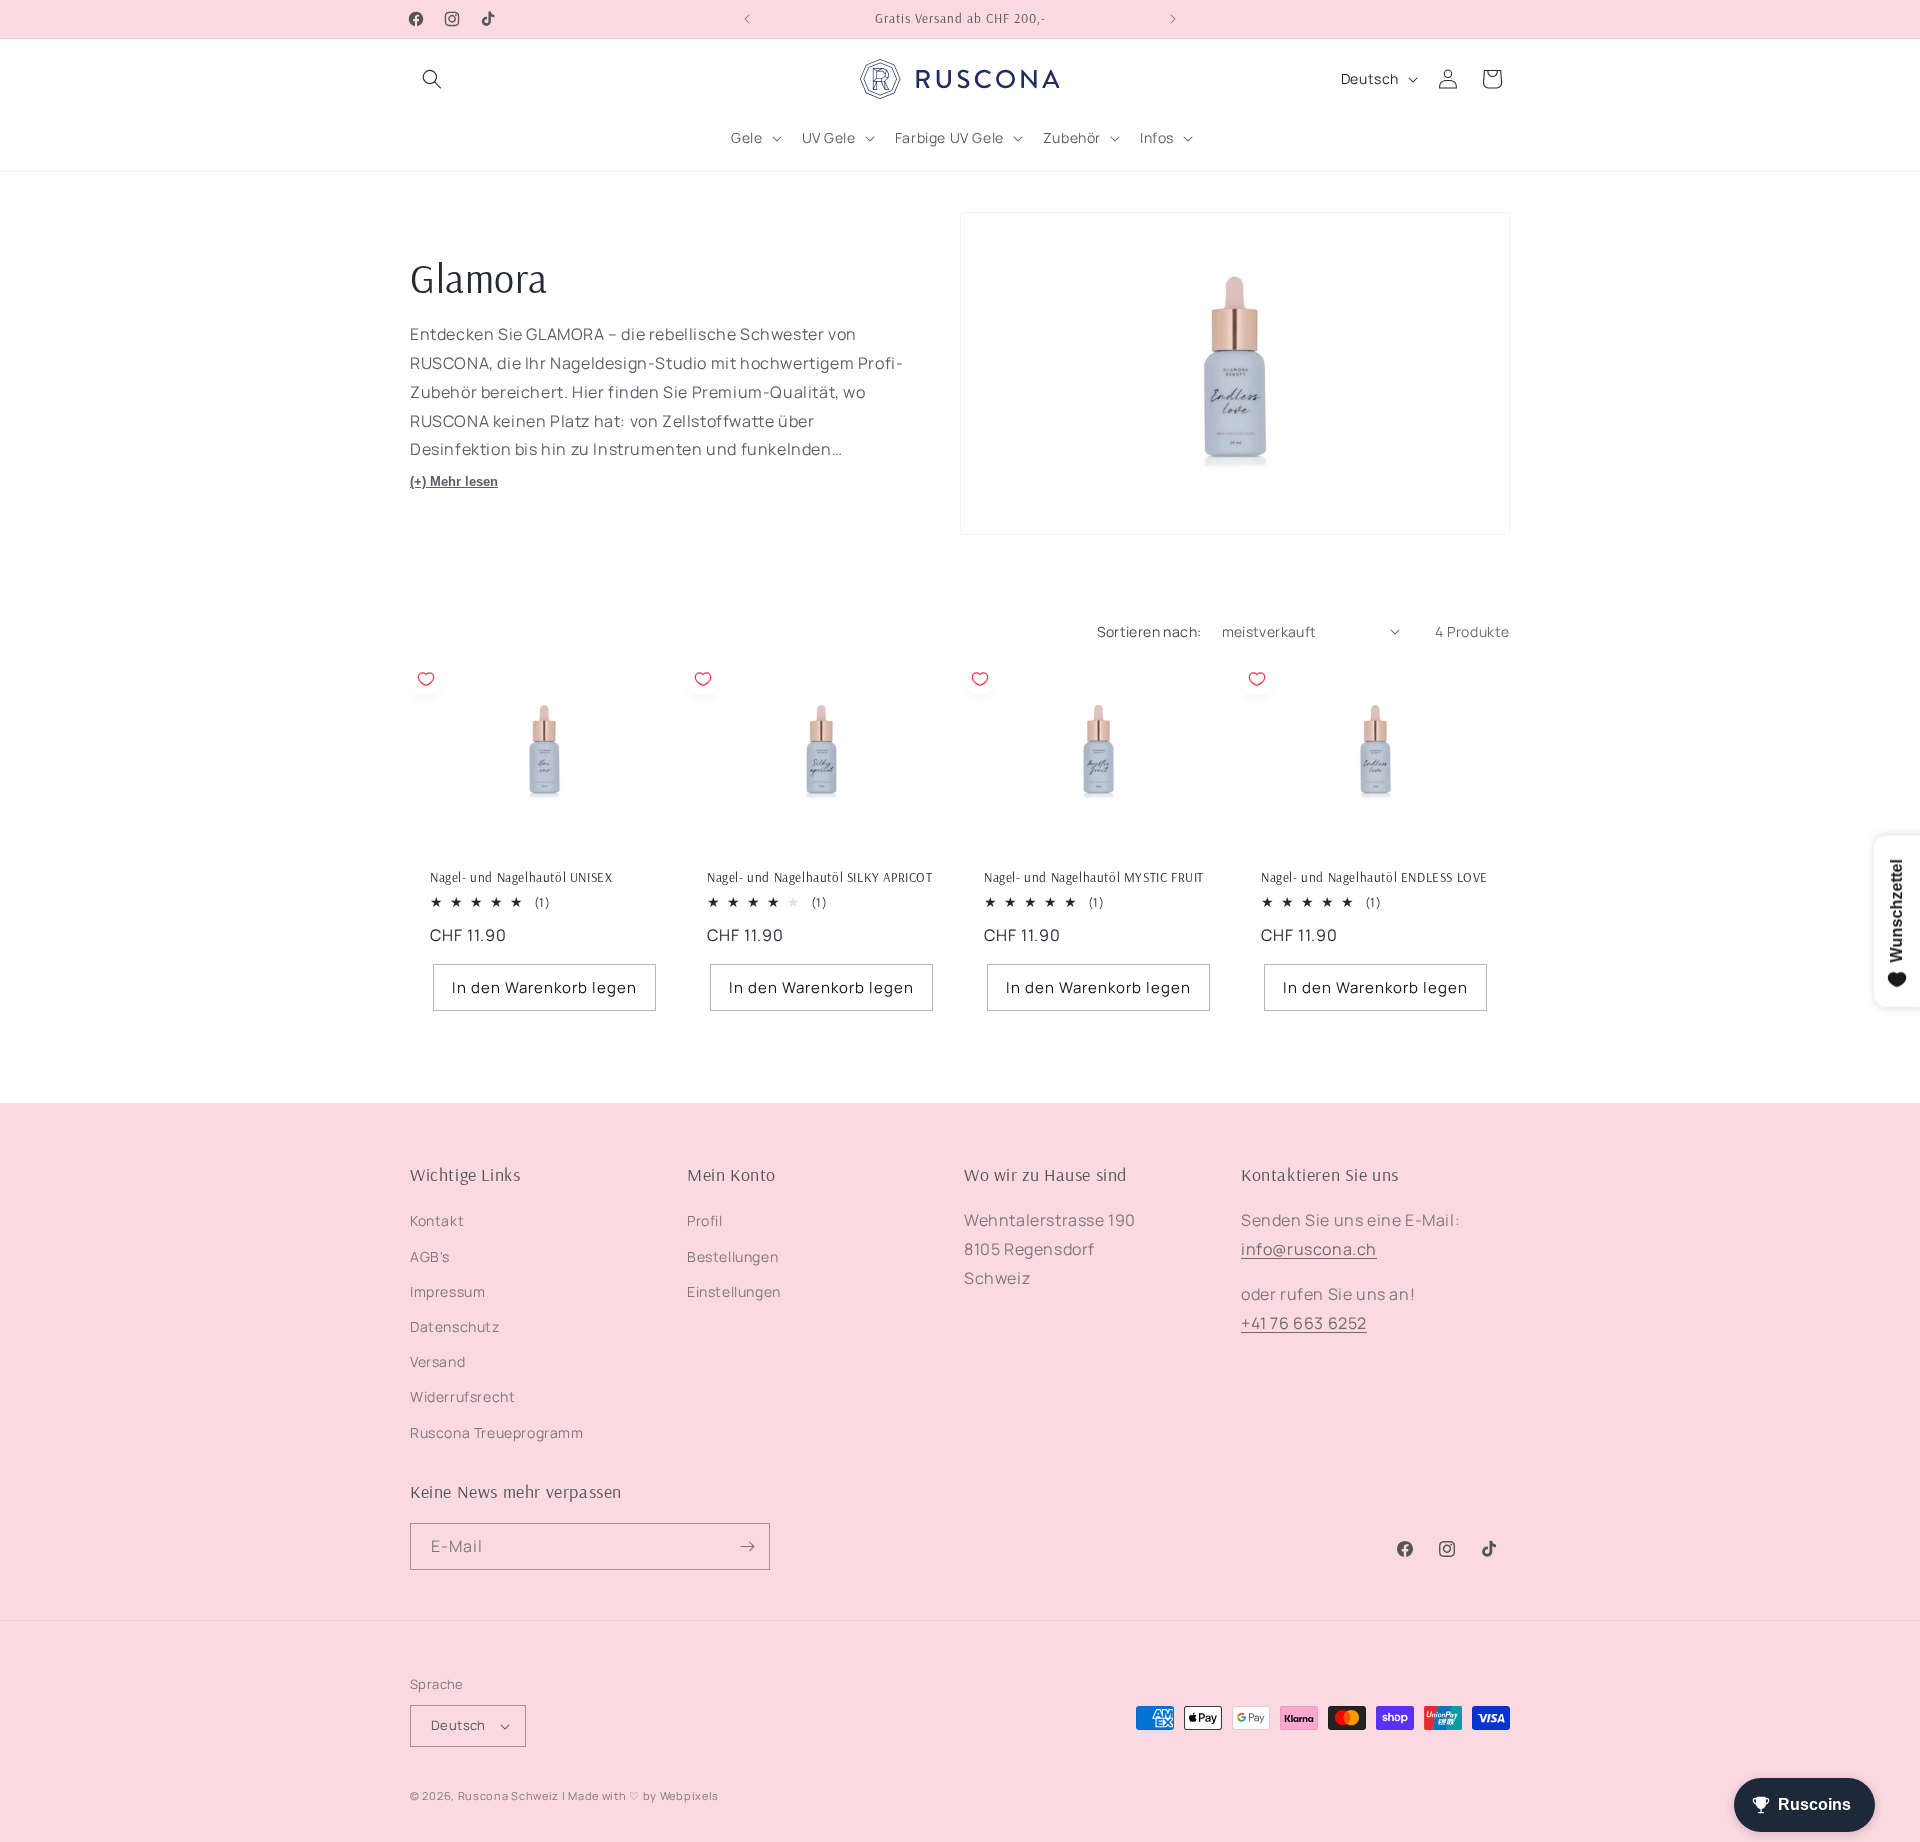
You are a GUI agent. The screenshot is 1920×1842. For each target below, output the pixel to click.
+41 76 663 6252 (1304, 1323)
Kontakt (437, 1220)
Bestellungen (732, 1256)
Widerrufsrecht (462, 1396)
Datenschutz (455, 1326)
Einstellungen (734, 1291)
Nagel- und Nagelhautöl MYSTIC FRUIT (1094, 877)
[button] (432, 79)
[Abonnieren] (747, 1546)
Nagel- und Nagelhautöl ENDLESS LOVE (1374, 877)
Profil (705, 1220)
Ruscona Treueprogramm (497, 1432)
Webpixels (689, 1795)
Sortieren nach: (1149, 631)
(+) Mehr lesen (454, 481)
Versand (437, 1361)
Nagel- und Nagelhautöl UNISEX (521, 877)
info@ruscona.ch (1309, 1249)
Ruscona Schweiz (509, 1795)
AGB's (430, 1256)
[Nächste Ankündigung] (1173, 19)
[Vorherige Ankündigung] (747, 19)
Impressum (447, 1291)
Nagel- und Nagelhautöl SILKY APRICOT (820, 877)
